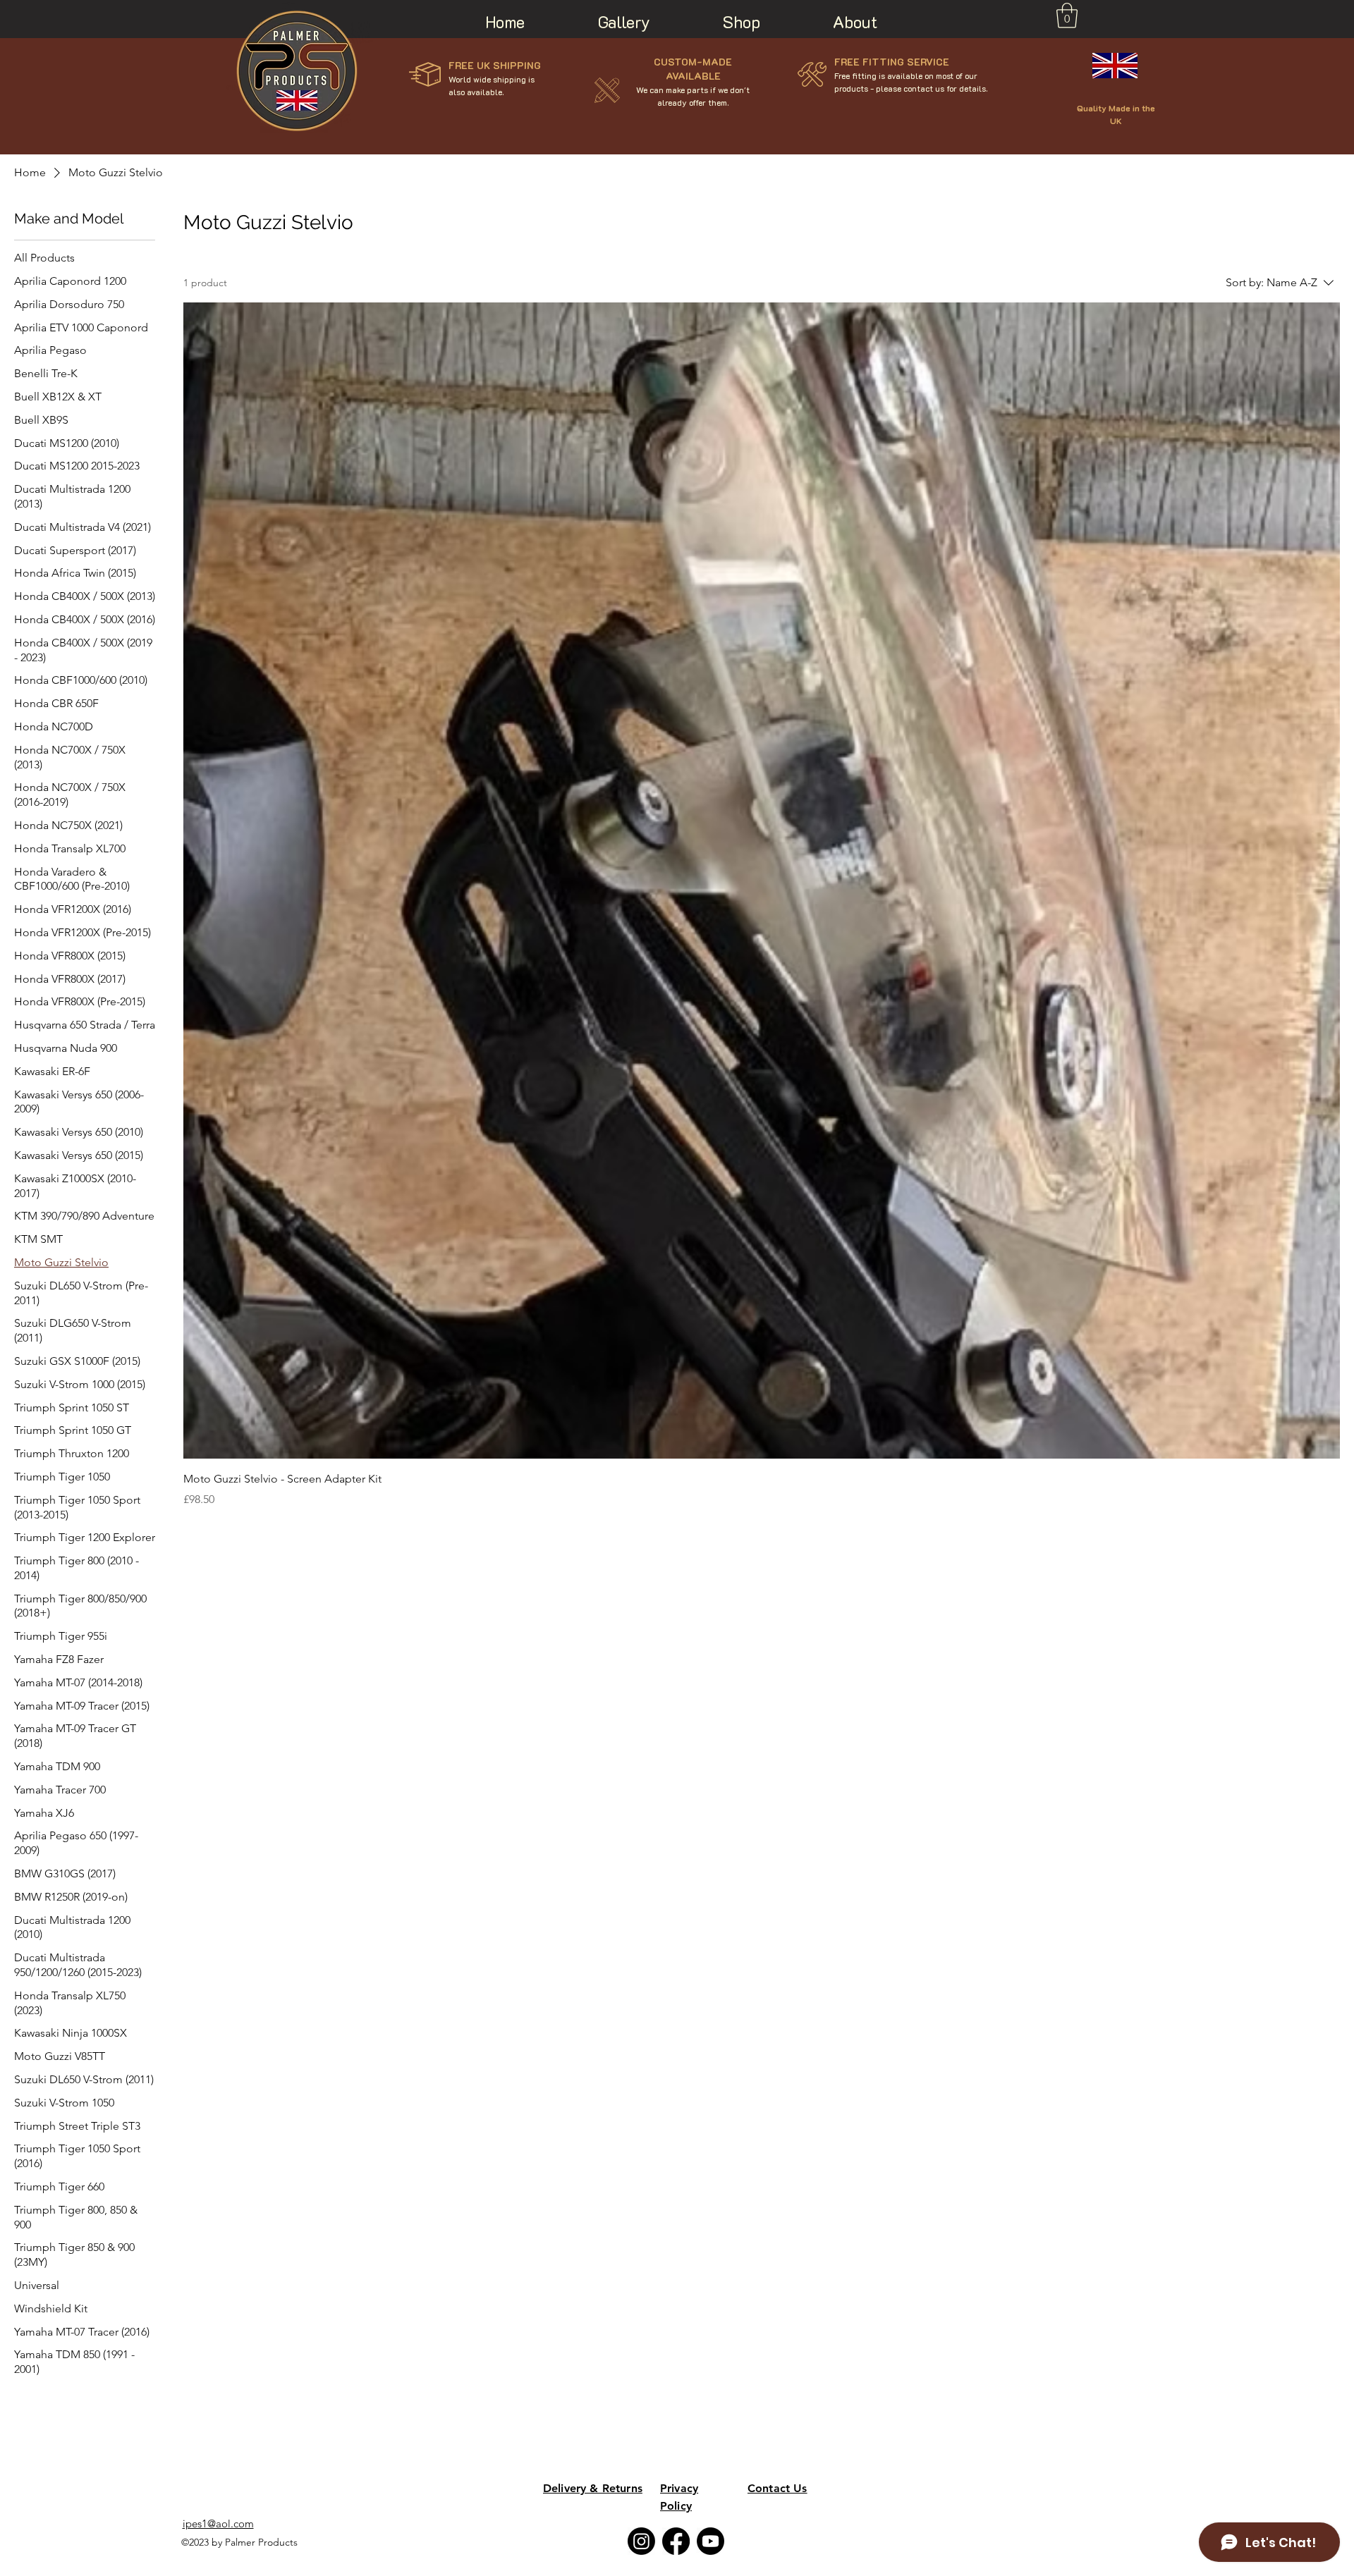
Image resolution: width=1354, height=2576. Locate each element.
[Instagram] (641, 2541)
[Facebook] (676, 2541)
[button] (1067, 16)
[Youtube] (710, 2541)
